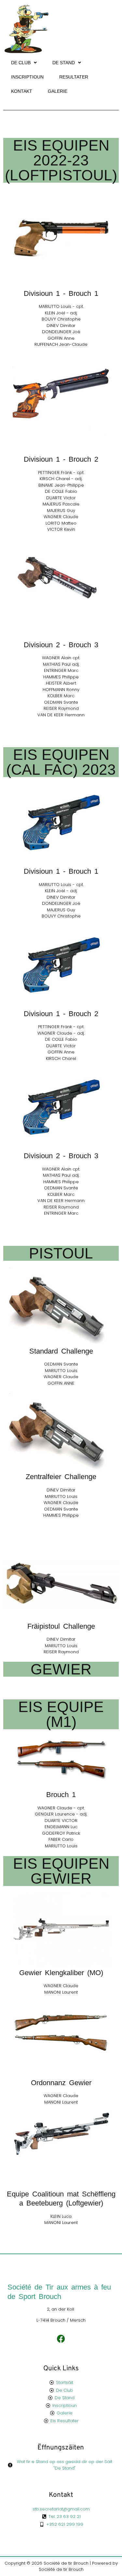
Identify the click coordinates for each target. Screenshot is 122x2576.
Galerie (58, 91)
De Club (21, 63)
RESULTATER (74, 77)
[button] (24, 63)
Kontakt (22, 91)
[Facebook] (61, 2339)
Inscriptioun (27, 77)
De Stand (64, 63)
